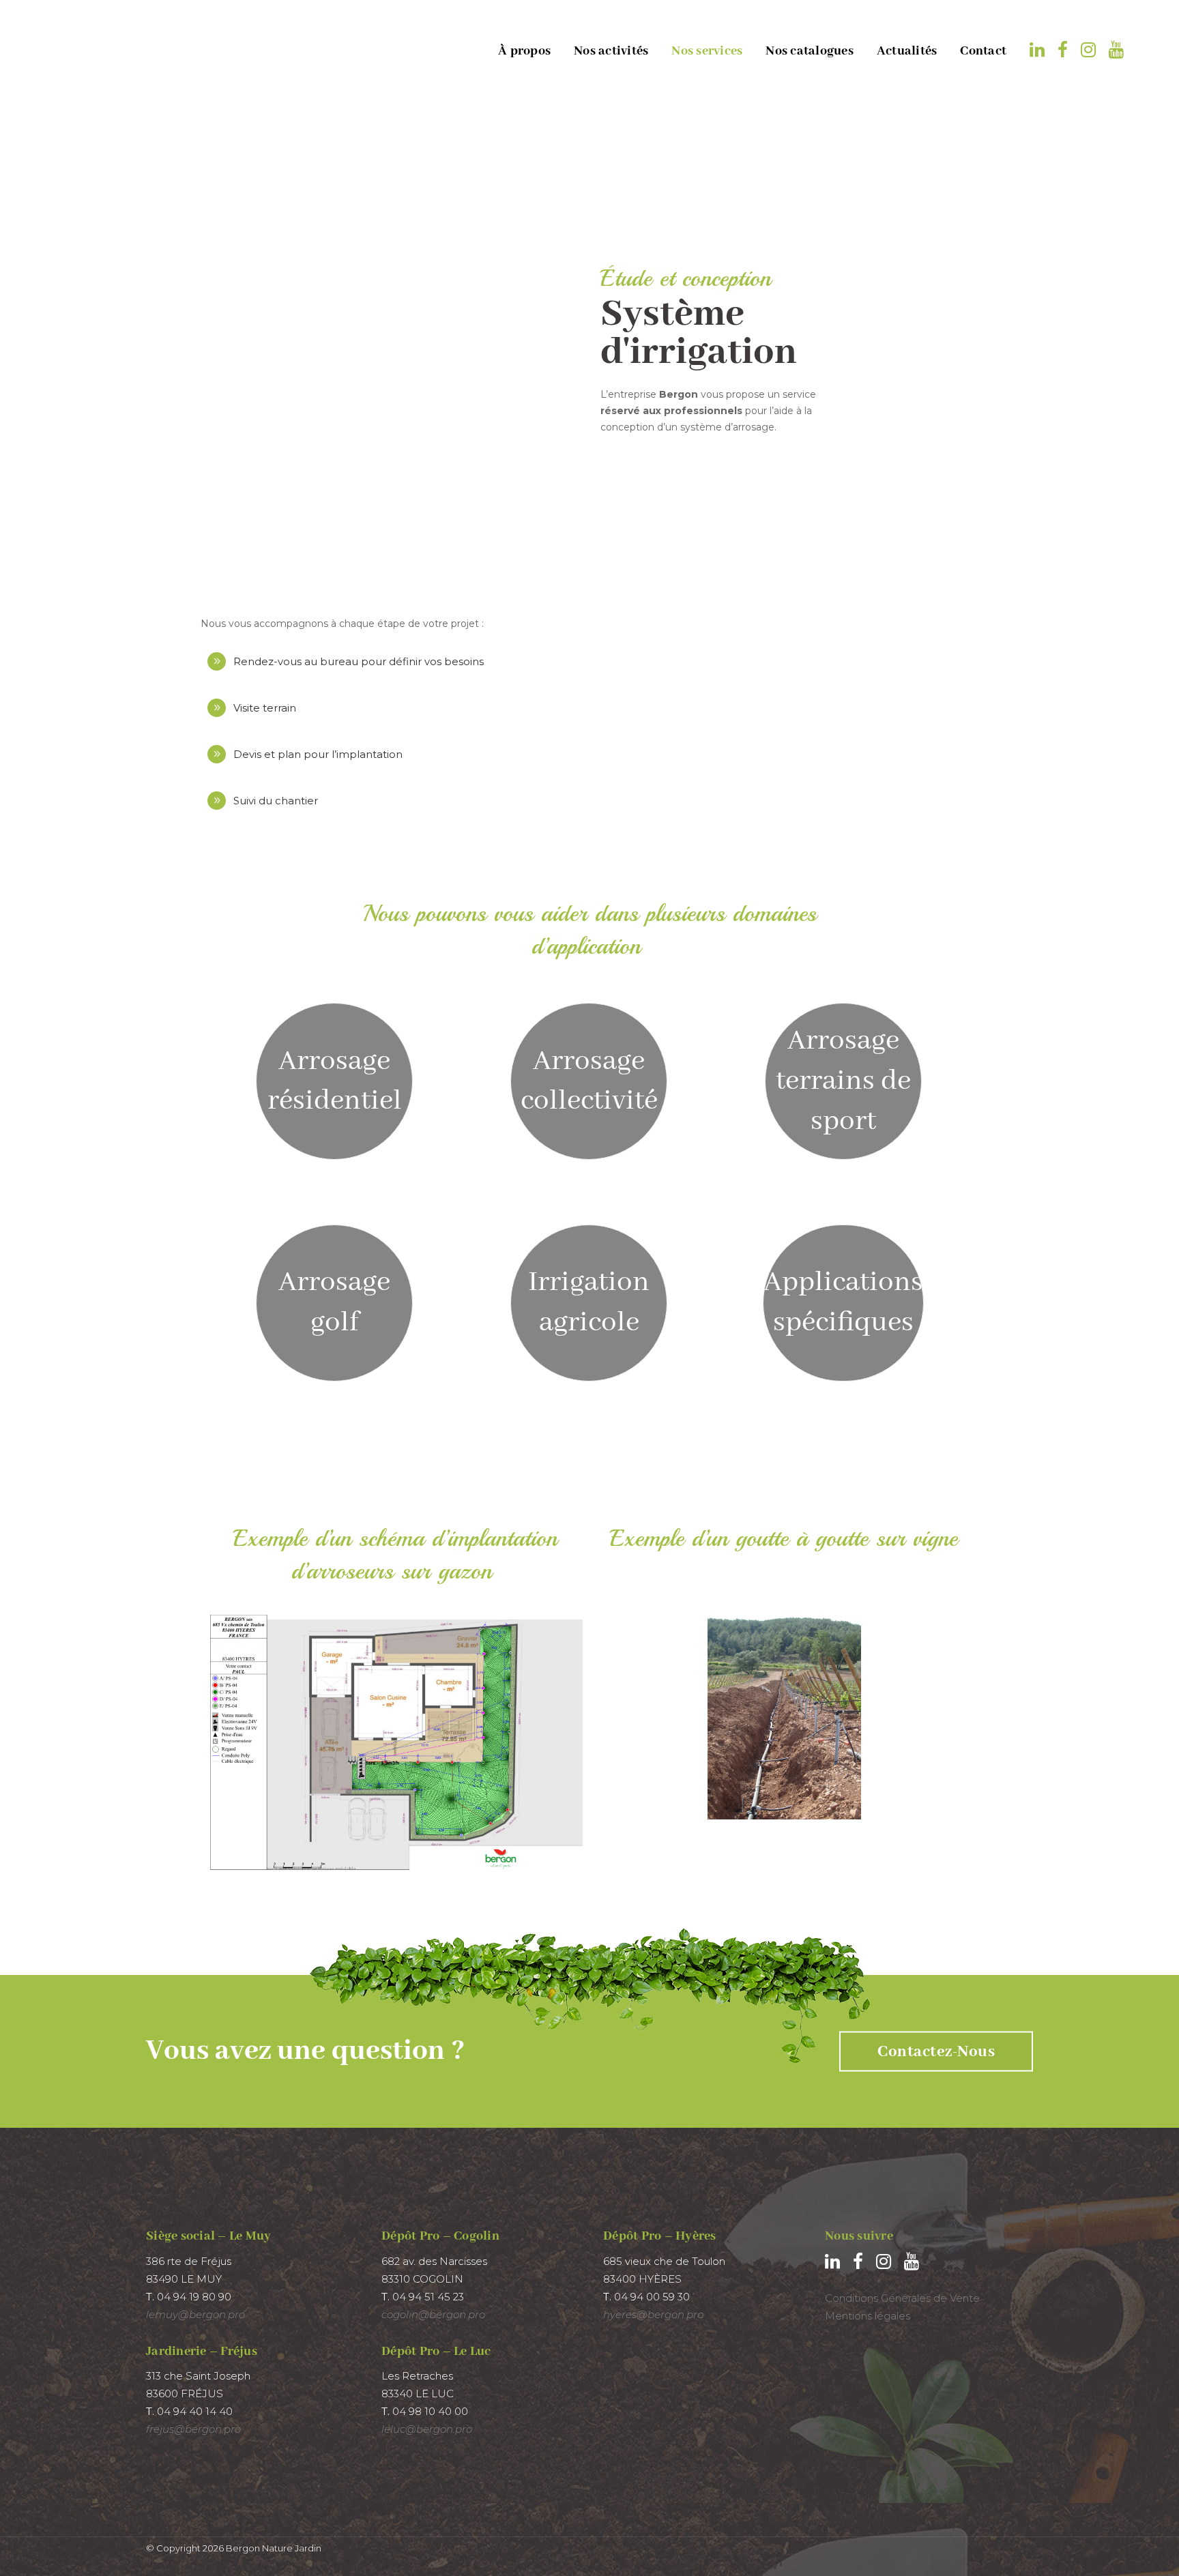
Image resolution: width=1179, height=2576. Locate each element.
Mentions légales (868, 2316)
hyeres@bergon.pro (653, 2314)
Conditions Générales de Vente (902, 2298)
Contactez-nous (936, 2052)
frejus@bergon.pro (193, 2429)
